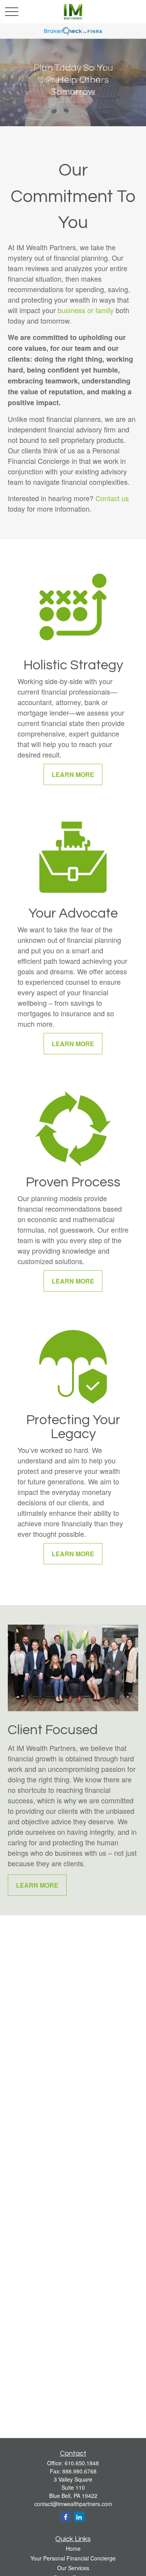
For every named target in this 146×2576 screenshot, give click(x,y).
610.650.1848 (82, 2463)
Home (73, 2548)
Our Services (73, 2568)
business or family (86, 310)
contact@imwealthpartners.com (73, 2504)
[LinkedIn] (79, 2517)
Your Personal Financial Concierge (73, 2558)
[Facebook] (66, 2517)
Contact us (112, 498)
